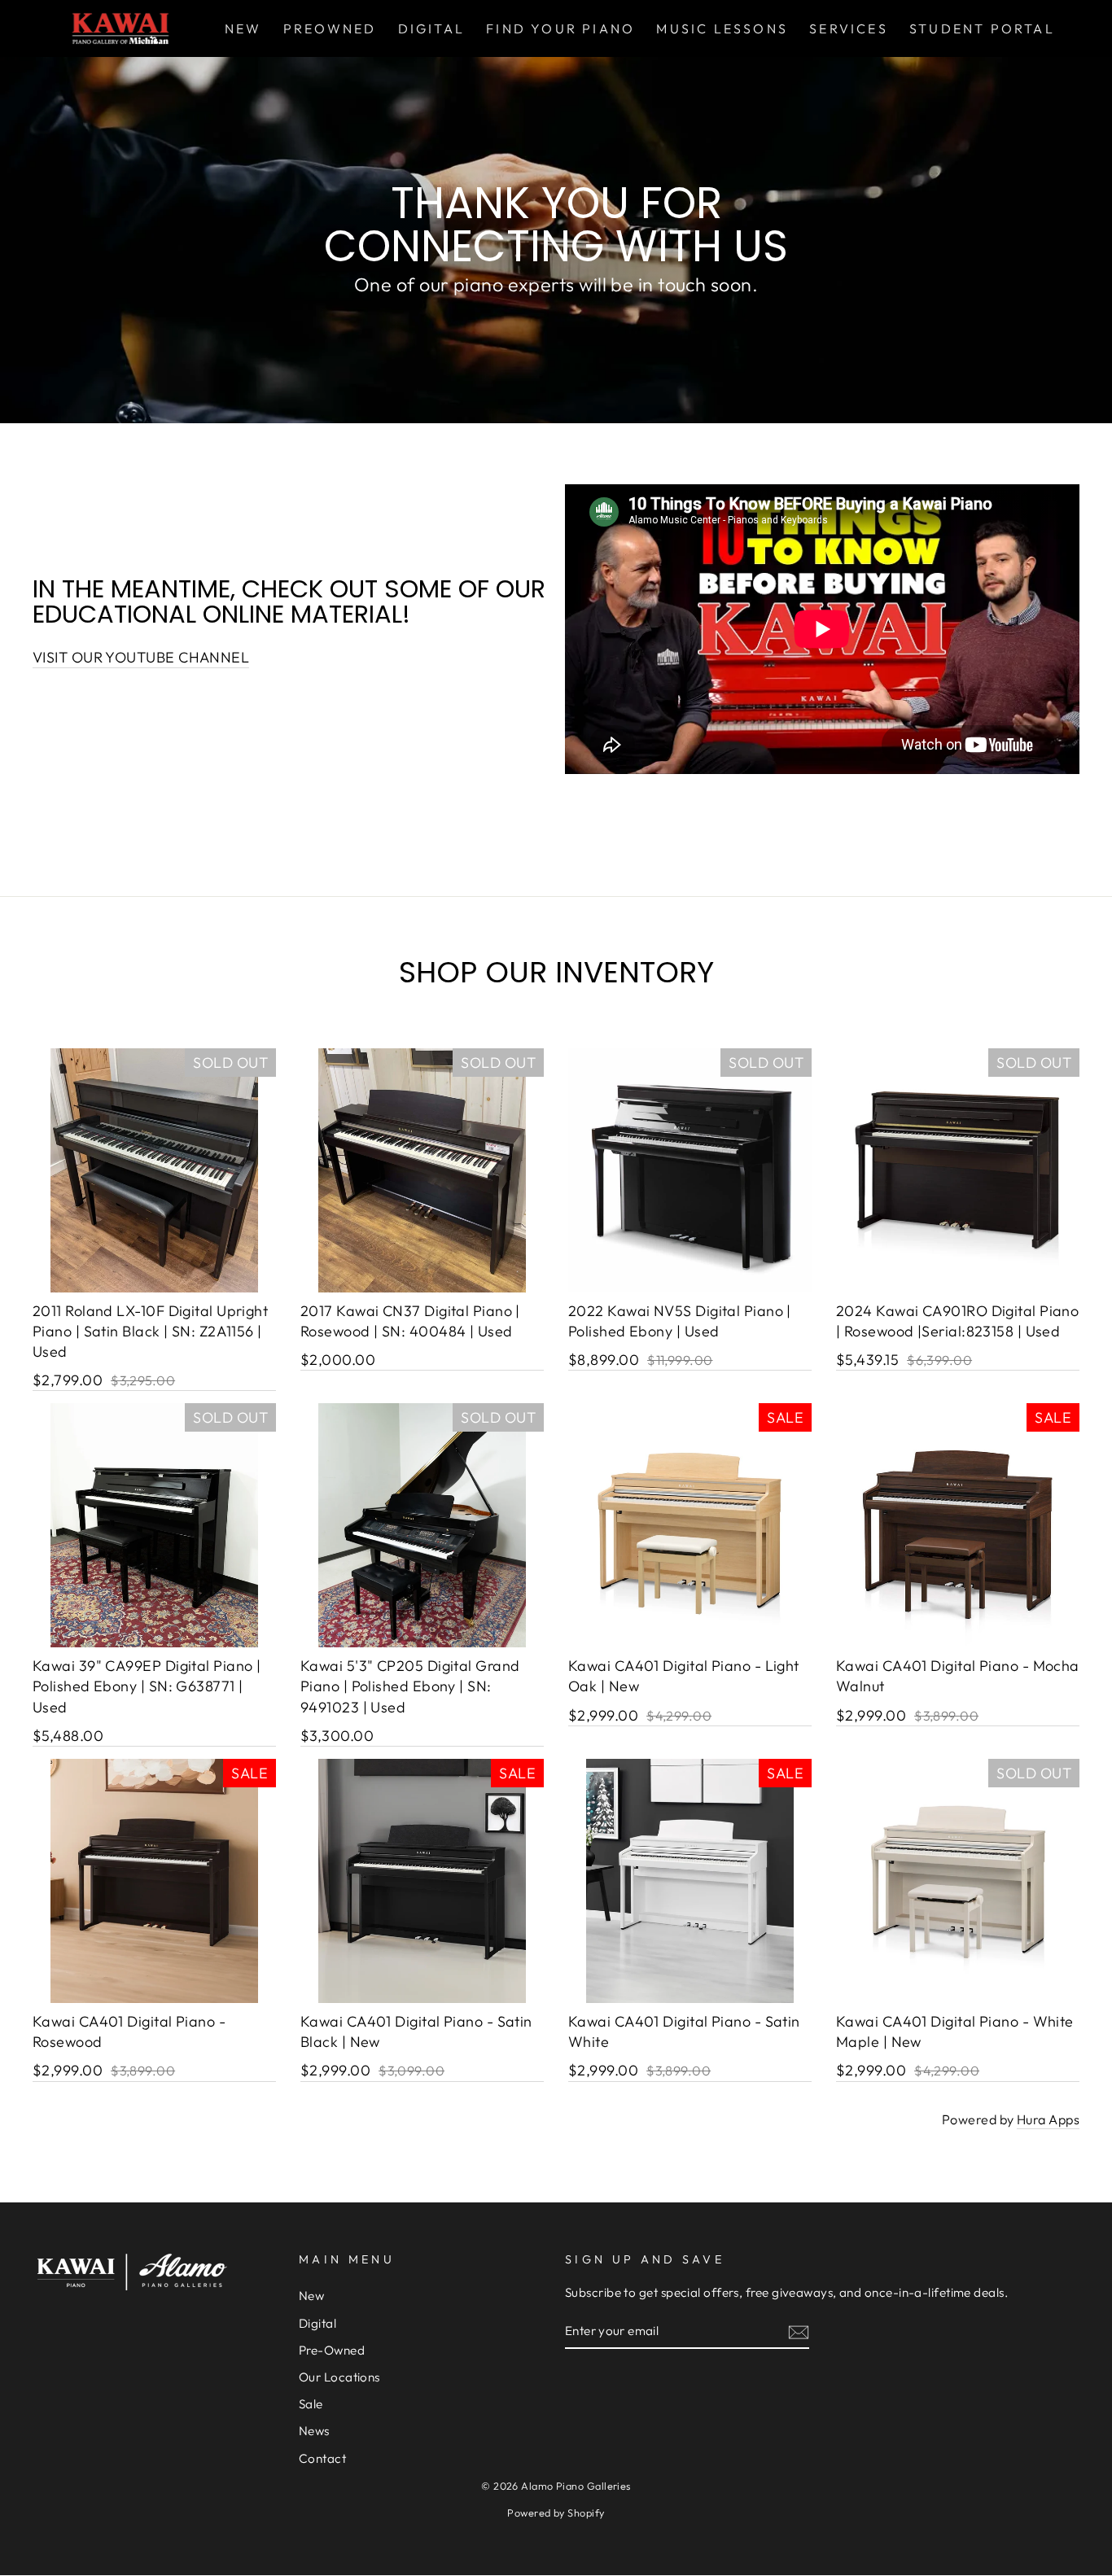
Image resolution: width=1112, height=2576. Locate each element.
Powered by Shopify (556, 2513)
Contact (322, 2458)
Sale (311, 2404)
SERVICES (849, 28)
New (311, 2296)
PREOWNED (330, 28)
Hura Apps (1048, 2119)
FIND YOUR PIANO (560, 28)
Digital (317, 2323)
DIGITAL (431, 28)
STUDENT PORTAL (982, 28)
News (314, 2431)
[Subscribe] (799, 2331)
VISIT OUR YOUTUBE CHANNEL (141, 657)
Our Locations (339, 2377)
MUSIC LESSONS (722, 28)
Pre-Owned (332, 2350)
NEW (243, 28)
